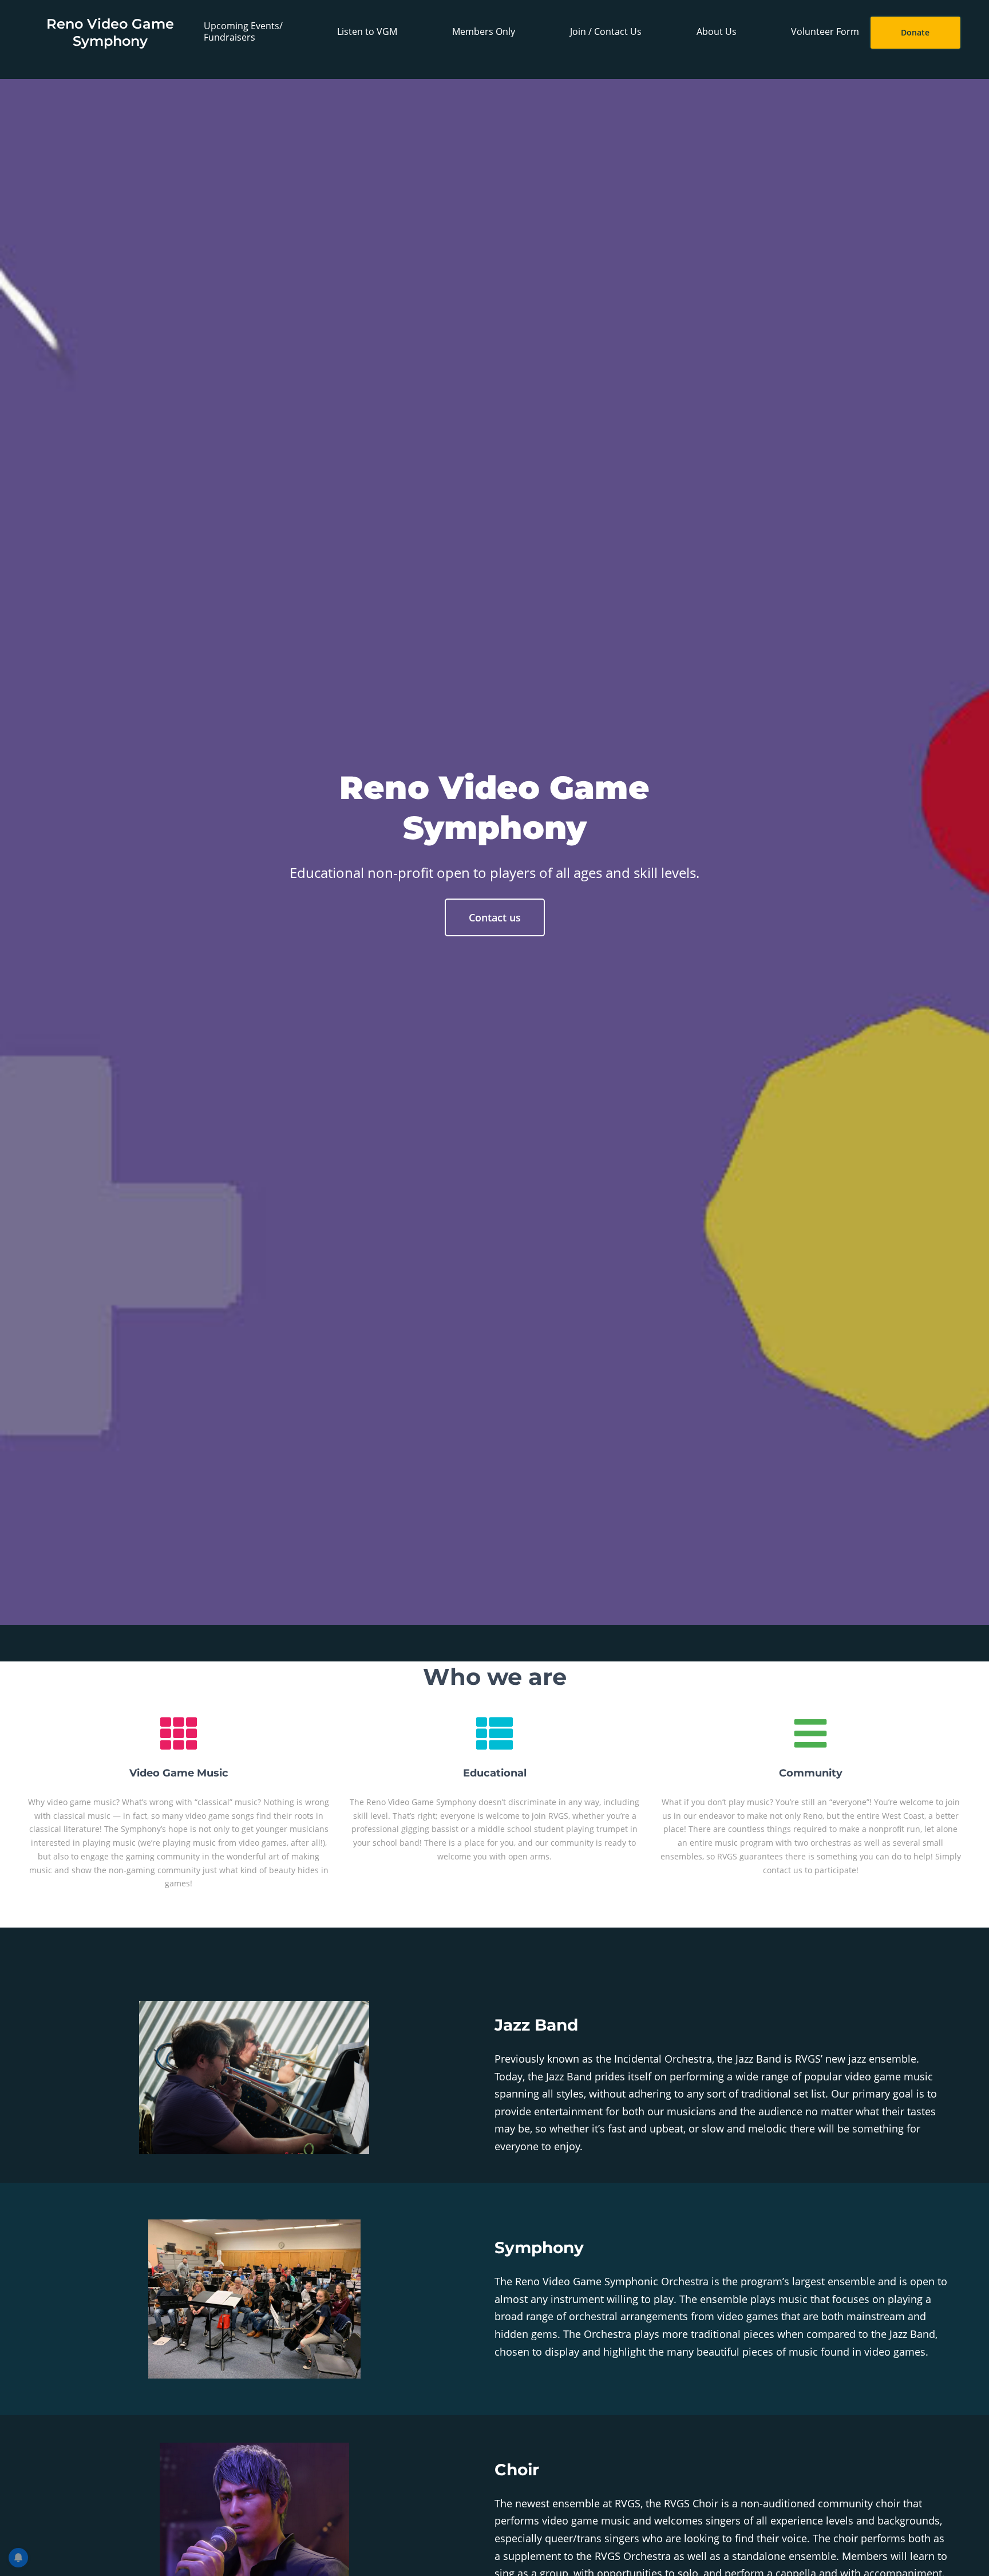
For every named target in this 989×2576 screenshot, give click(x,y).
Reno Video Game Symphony (110, 32)
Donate (915, 32)
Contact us (495, 917)
